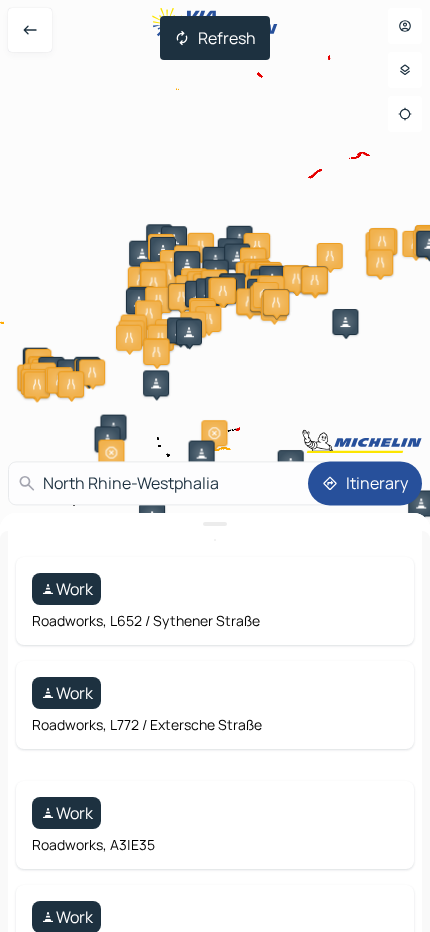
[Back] (30, 30)
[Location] (405, 114)
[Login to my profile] (405, 26)
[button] (156, 383)
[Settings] (405, 70)
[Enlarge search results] (215, 524)
